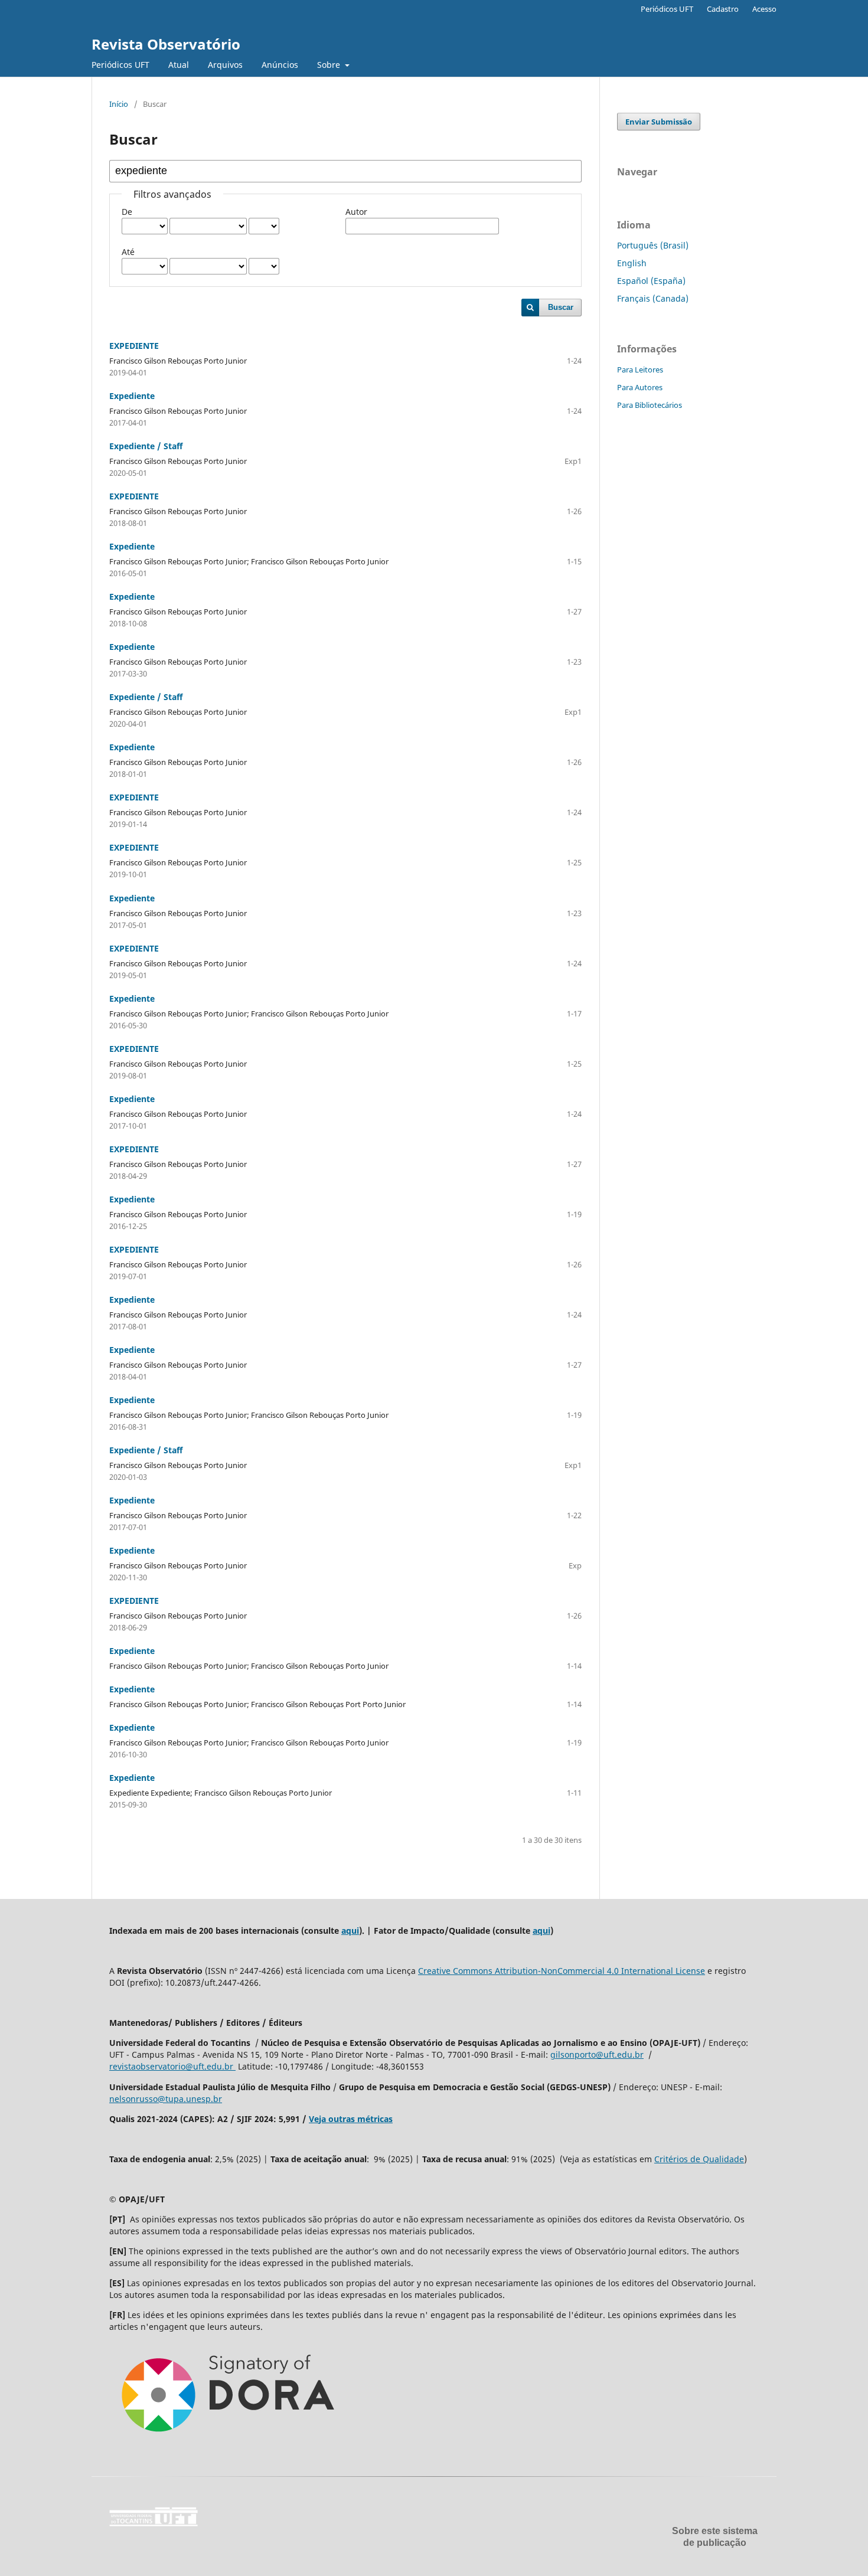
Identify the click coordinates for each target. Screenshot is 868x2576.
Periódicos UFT (120, 65)
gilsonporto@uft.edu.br (597, 2054)
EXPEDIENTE (134, 346)
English (632, 263)
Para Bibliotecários (650, 405)
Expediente (132, 396)
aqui (350, 1931)
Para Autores (640, 387)
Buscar (561, 307)
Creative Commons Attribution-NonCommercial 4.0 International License (562, 1971)
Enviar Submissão (659, 122)
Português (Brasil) (653, 245)
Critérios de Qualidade (699, 2159)
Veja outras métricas (351, 2119)
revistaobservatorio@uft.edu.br (172, 2066)
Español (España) (651, 281)
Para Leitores (640, 370)
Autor (356, 212)
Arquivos (225, 65)
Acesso (764, 9)
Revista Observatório (166, 44)
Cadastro (723, 9)
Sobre (330, 65)
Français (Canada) (653, 298)
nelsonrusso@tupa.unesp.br (166, 2099)
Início (119, 104)
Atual (179, 65)
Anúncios (280, 65)
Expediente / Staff (146, 446)
